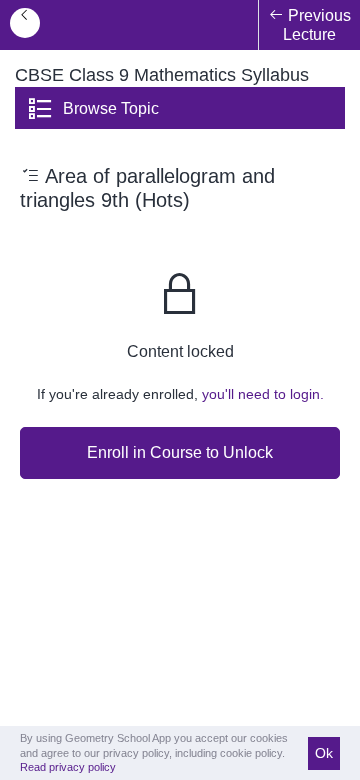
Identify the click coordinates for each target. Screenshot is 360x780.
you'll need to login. (263, 394)
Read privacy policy (68, 767)
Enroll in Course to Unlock (180, 452)
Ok (324, 753)
